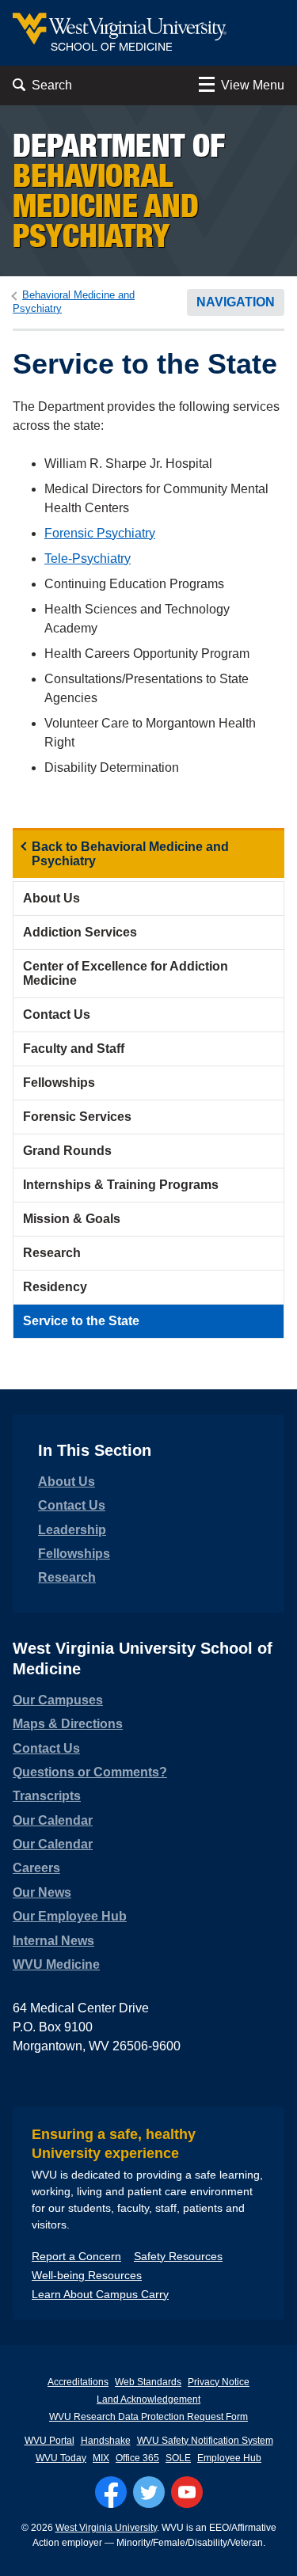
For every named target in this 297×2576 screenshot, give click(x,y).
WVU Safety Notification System (205, 2441)
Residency (55, 1287)
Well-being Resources (87, 2275)
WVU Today (61, 2458)
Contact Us (57, 1014)
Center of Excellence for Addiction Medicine (126, 973)
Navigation (236, 302)
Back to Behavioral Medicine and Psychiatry (130, 854)
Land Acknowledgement (148, 2399)
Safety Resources (178, 2256)
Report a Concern (76, 2256)
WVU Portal (49, 2441)
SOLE (178, 2458)
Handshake (106, 2441)
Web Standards (148, 2382)
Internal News (53, 1941)
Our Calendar (53, 1820)
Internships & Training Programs (121, 1185)
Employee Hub (229, 2458)
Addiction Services (80, 932)
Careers (36, 1868)
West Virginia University (106, 2528)
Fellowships (59, 1083)
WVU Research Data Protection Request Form (148, 2417)
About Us (51, 898)
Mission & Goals (72, 1219)
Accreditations (78, 2382)
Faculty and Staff (74, 1049)
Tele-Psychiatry (88, 559)
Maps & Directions (68, 1724)
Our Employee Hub (70, 1916)
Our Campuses (58, 1700)
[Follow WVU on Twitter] (149, 2492)
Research (52, 1253)
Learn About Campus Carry (100, 2294)
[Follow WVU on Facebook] (111, 2492)
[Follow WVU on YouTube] (187, 2492)
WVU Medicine (56, 1964)
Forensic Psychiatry (100, 533)
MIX (101, 2458)
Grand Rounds (67, 1151)
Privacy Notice (219, 2382)
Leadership (72, 1530)
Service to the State (81, 1321)
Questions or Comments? (90, 1772)
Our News (42, 1892)
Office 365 (137, 2458)
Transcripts (47, 1796)
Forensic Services (77, 1117)
